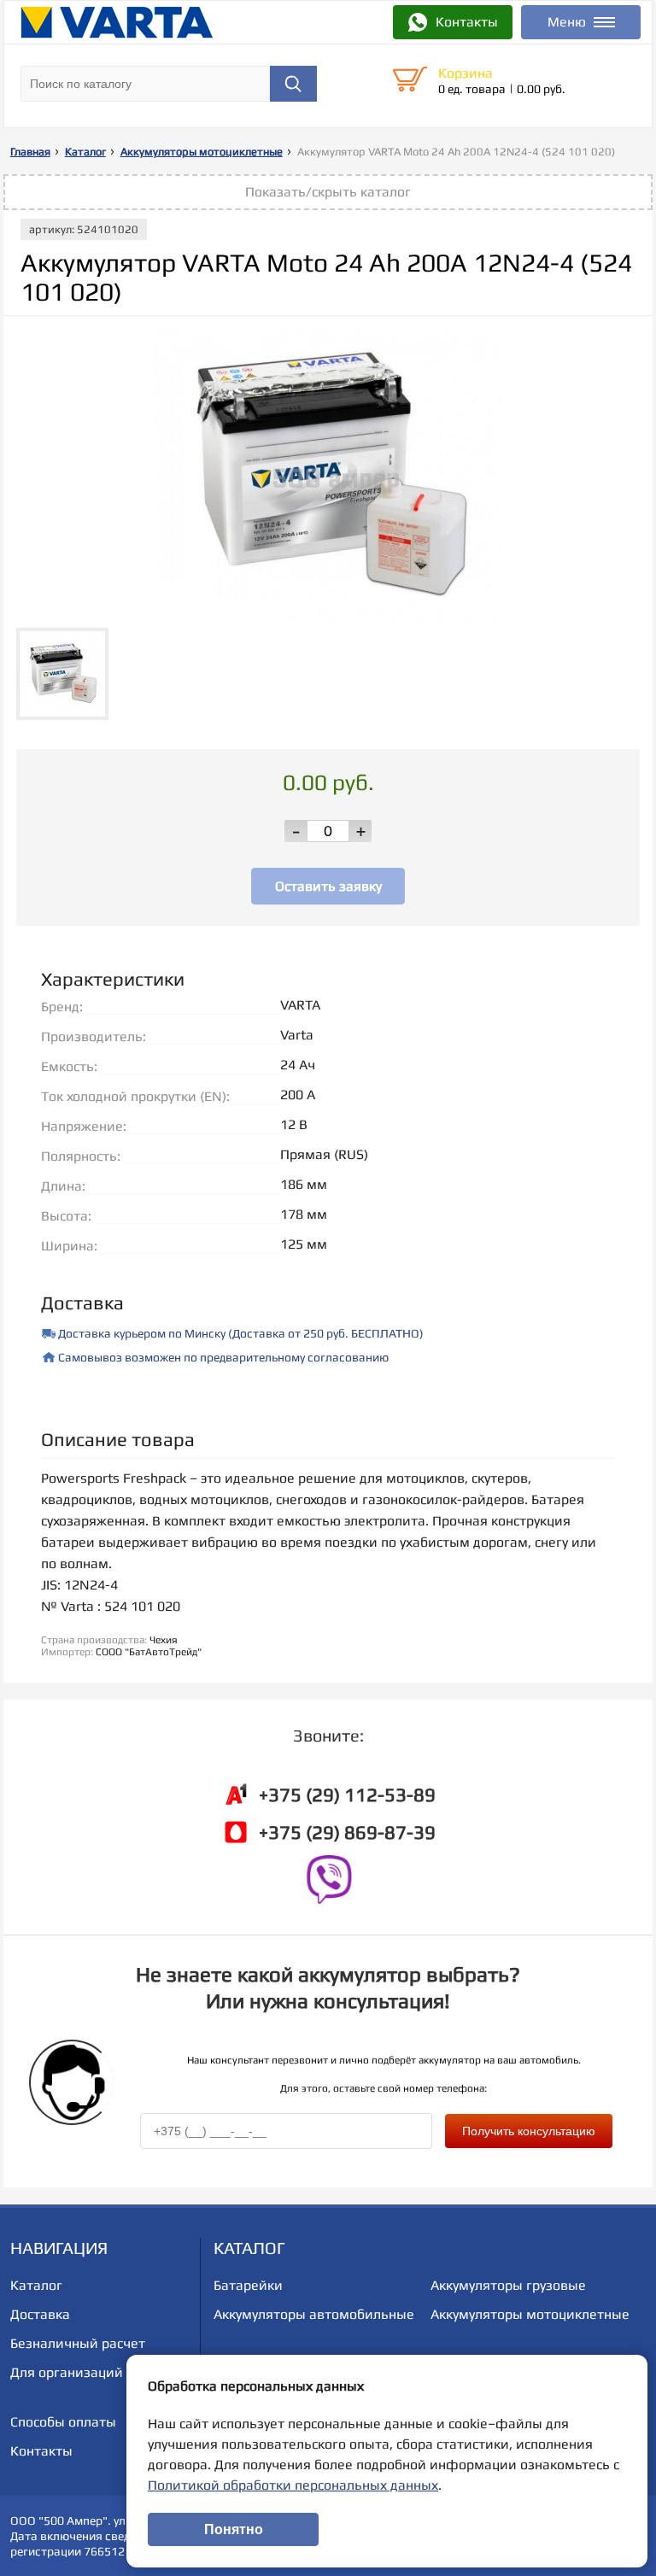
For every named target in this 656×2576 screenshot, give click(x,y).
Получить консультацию (529, 2131)
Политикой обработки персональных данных (293, 2485)
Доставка (40, 2314)
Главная (30, 152)
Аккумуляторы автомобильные (314, 2314)
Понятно (234, 2529)
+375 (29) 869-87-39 (347, 1832)
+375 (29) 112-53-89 (347, 1794)
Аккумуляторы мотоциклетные (202, 152)
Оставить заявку (328, 886)
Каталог (85, 152)
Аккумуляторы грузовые (508, 2285)
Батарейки (248, 2285)
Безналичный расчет (78, 2343)
